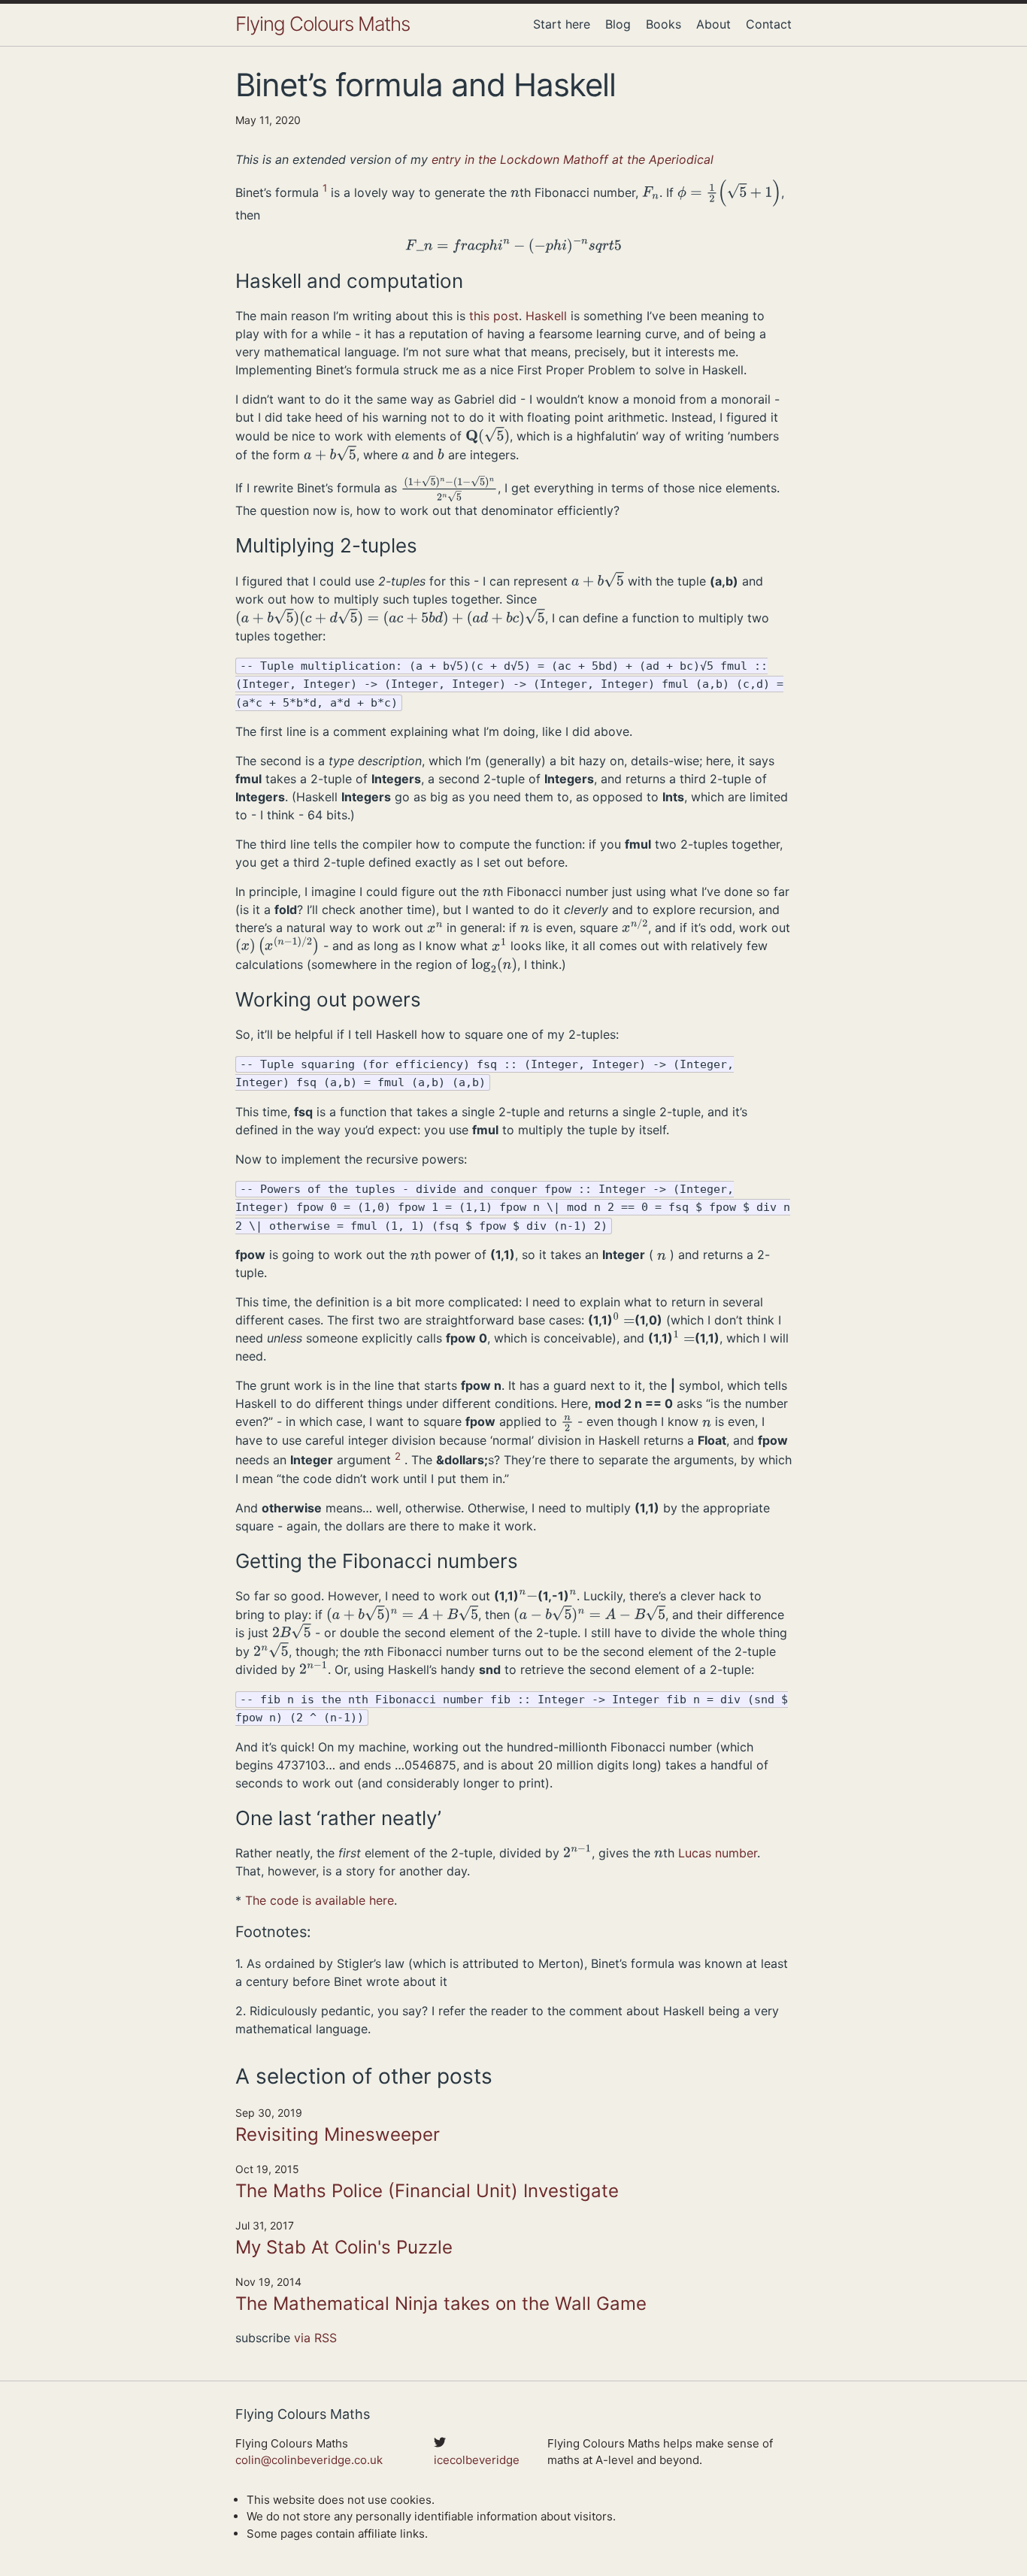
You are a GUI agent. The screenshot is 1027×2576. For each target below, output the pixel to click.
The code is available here (320, 1900)
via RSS (315, 2338)
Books (663, 24)
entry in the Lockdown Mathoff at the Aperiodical (573, 159)
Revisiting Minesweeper (338, 2134)
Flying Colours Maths (323, 24)
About (713, 24)
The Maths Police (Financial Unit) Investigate (427, 2191)
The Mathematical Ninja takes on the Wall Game (441, 2304)
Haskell (546, 316)
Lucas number (718, 1853)
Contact (769, 24)
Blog (618, 24)
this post (494, 316)
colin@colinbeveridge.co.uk (309, 2460)
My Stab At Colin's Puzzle (344, 2247)
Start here (562, 24)
